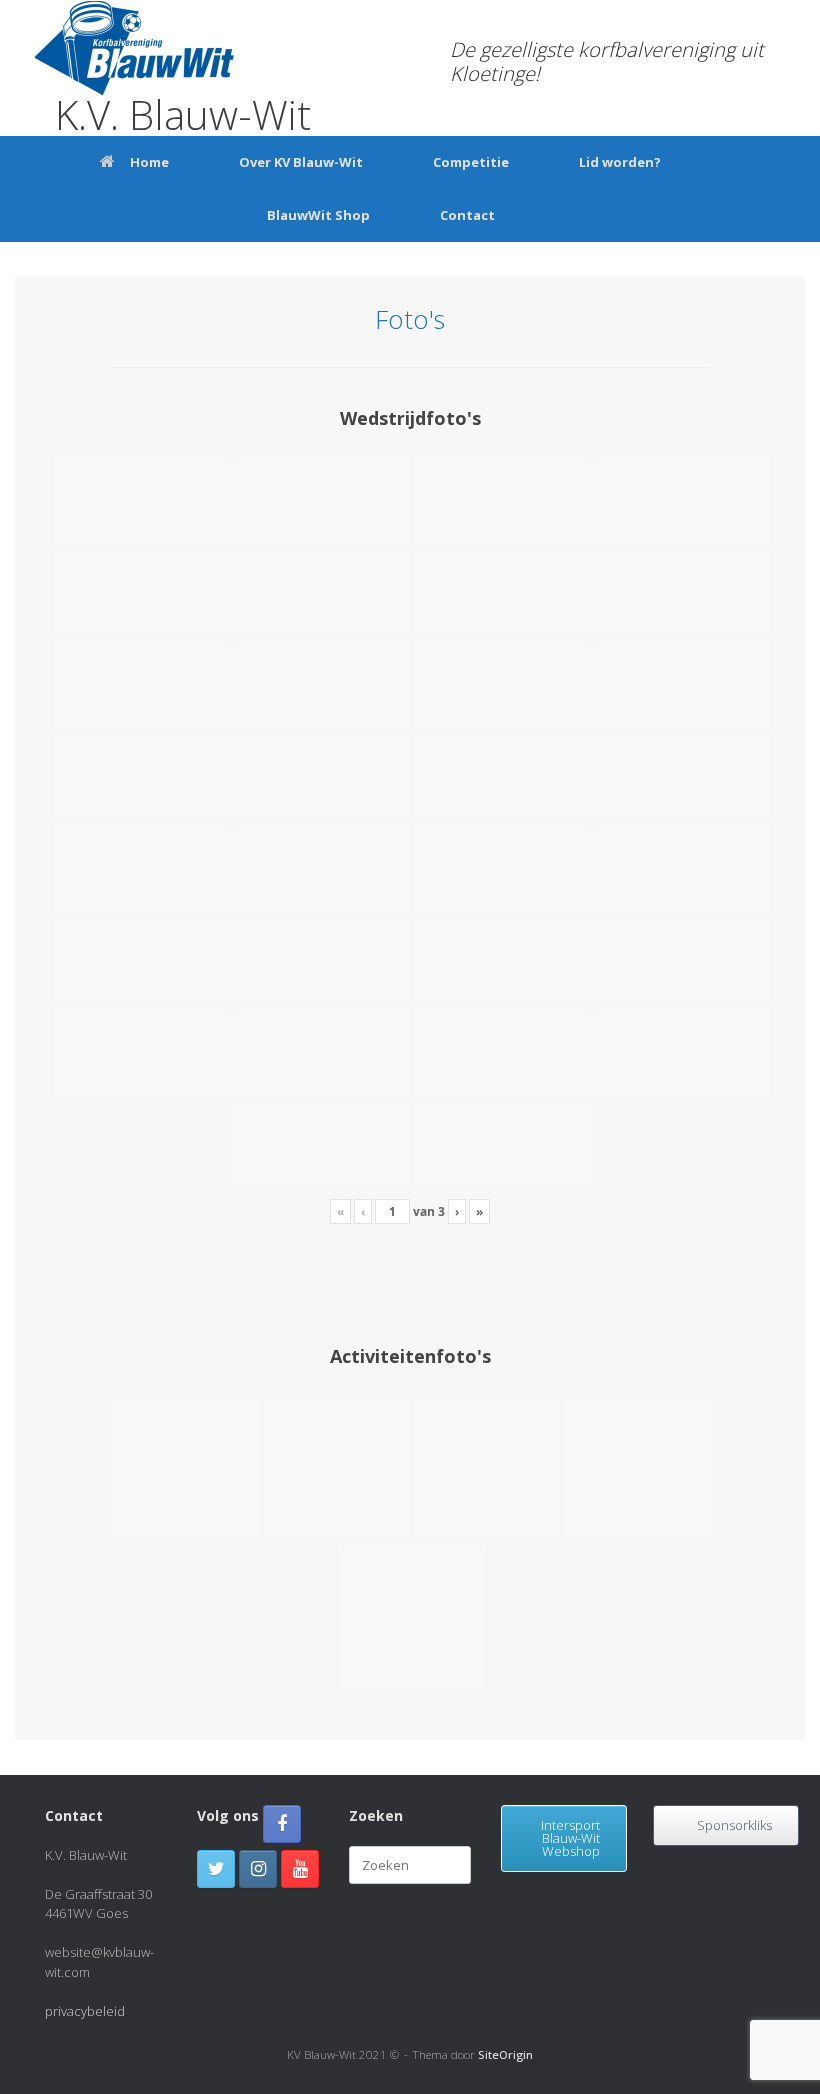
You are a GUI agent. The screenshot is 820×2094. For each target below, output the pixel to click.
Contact (467, 215)
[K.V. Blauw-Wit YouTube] (300, 1869)
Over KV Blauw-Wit (301, 162)
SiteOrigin (505, 2054)
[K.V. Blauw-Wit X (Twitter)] (216, 1869)
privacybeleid (85, 2011)
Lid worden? (620, 162)
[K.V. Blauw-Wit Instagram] (258, 1869)
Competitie (471, 162)
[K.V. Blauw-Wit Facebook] (282, 1824)
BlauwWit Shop (318, 215)
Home (149, 162)
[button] (790, 189)
